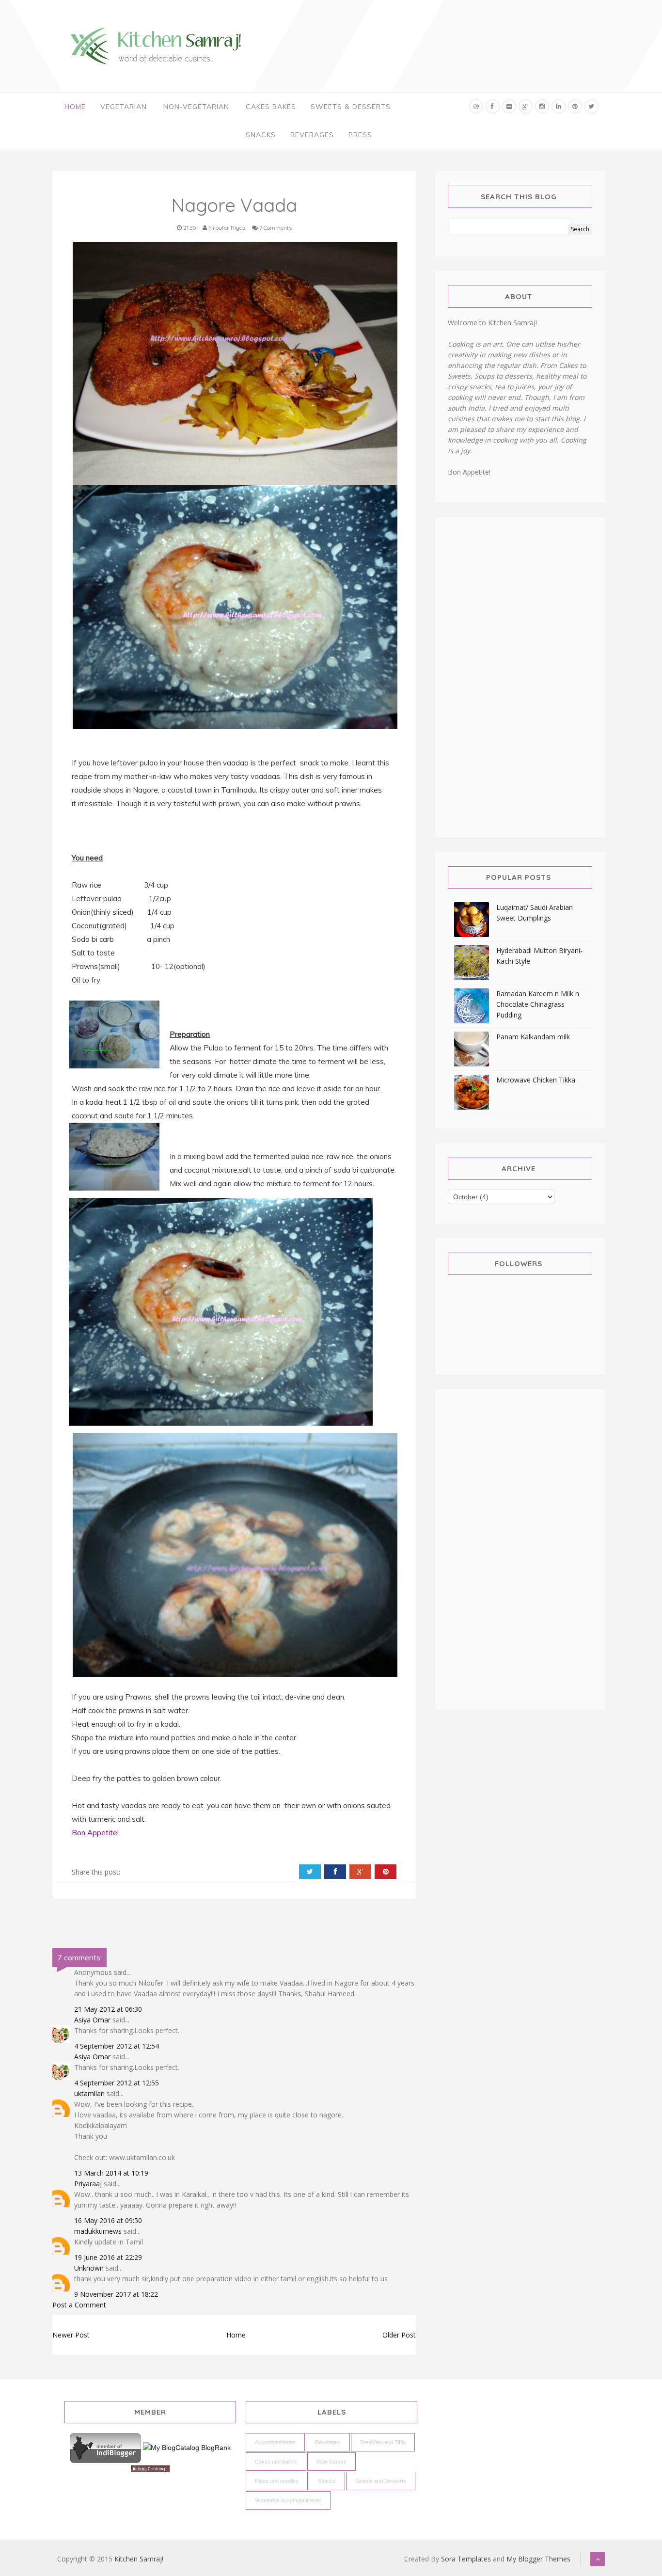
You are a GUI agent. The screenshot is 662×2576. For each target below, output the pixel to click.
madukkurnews (98, 2231)
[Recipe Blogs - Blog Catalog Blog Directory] (187, 2448)
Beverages (312, 135)
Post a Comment (79, 2305)
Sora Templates (466, 2559)
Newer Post (71, 2335)
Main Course (331, 2462)
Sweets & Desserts (351, 107)
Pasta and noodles (277, 2481)
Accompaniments (275, 2442)
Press (360, 135)
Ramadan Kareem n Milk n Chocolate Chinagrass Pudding (538, 1004)
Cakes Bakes (271, 107)
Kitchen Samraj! (139, 2559)
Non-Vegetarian (196, 107)
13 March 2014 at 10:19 (111, 2173)
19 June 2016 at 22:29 (108, 2257)
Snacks (261, 135)
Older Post (399, 2335)
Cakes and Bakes (276, 2462)
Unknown (89, 2268)
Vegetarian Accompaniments (288, 2500)
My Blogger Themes (538, 2559)
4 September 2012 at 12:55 (117, 2083)
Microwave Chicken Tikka (536, 1080)
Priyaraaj (88, 2184)
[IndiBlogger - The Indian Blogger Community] (106, 2448)
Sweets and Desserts (381, 2481)
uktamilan (89, 2093)
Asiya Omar (92, 2020)
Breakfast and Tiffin (383, 2442)
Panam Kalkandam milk (533, 1037)
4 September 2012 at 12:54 (117, 2046)
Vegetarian (124, 107)
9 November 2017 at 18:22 (116, 2294)
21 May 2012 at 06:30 (108, 2009)
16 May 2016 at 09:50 (108, 2220)
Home (75, 107)
